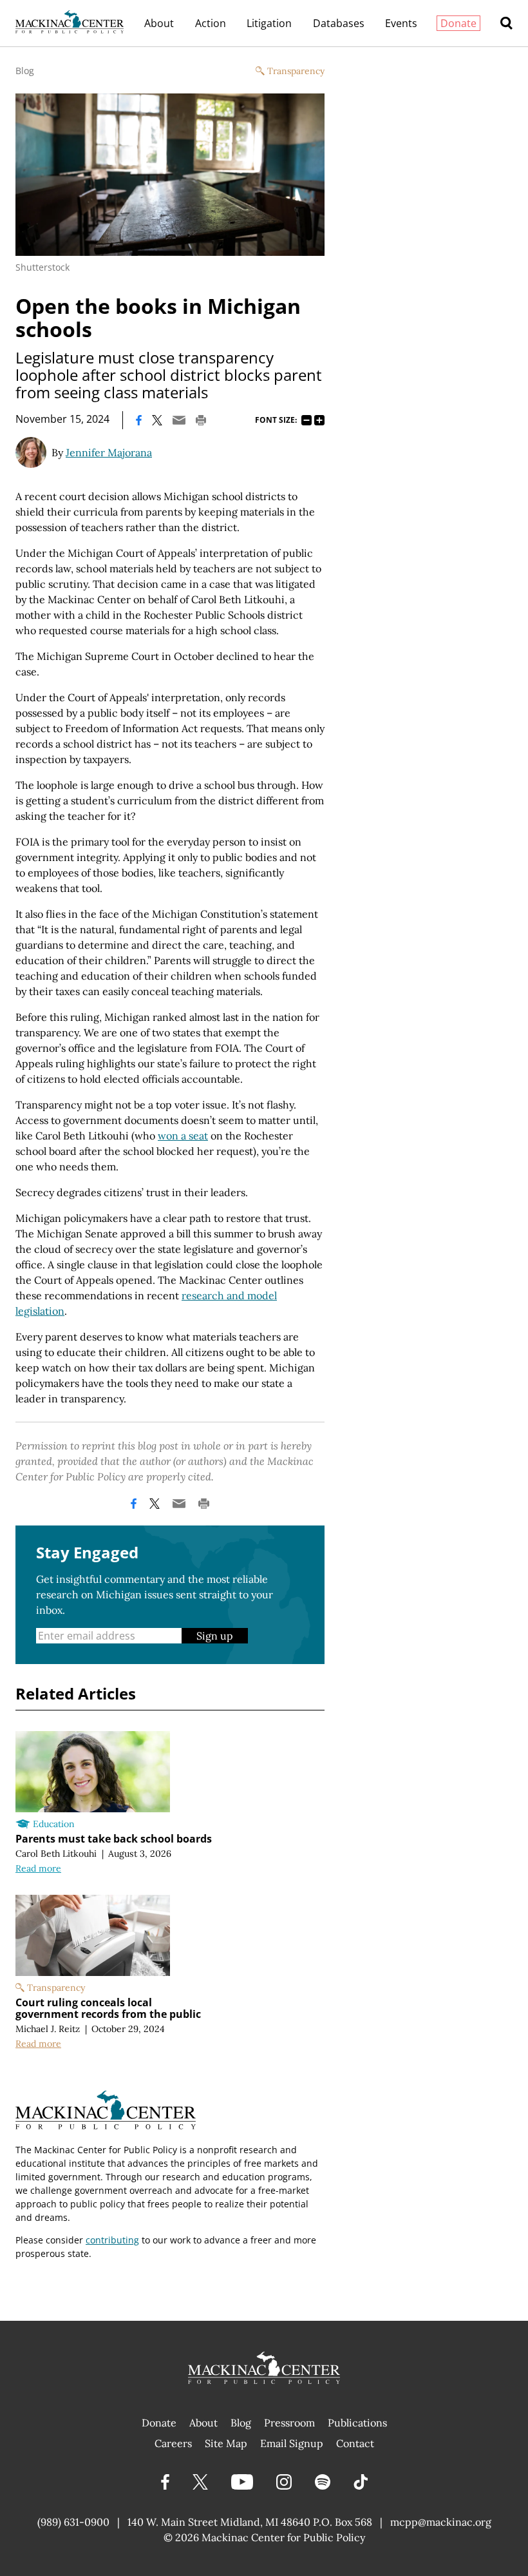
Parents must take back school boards (114, 1839)
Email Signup (292, 2443)
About (159, 23)
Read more (38, 1868)
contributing (112, 2240)
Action (211, 23)
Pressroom (289, 2423)
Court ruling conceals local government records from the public (108, 2008)
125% (319, 420)
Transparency (296, 71)
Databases (339, 23)
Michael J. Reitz (48, 2029)
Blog (25, 71)
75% (306, 420)
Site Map (226, 2443)
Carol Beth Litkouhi (56, 1854)
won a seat (183, 1136)
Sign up (215, 1636)
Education (54, 1824)
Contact (355, 2443)
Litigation (269, 23)
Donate (458, 23)
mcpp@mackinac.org (441, 2522)
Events (401, 23)
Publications (357, 2423)
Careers (173, 2443)
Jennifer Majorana (109, 452)
